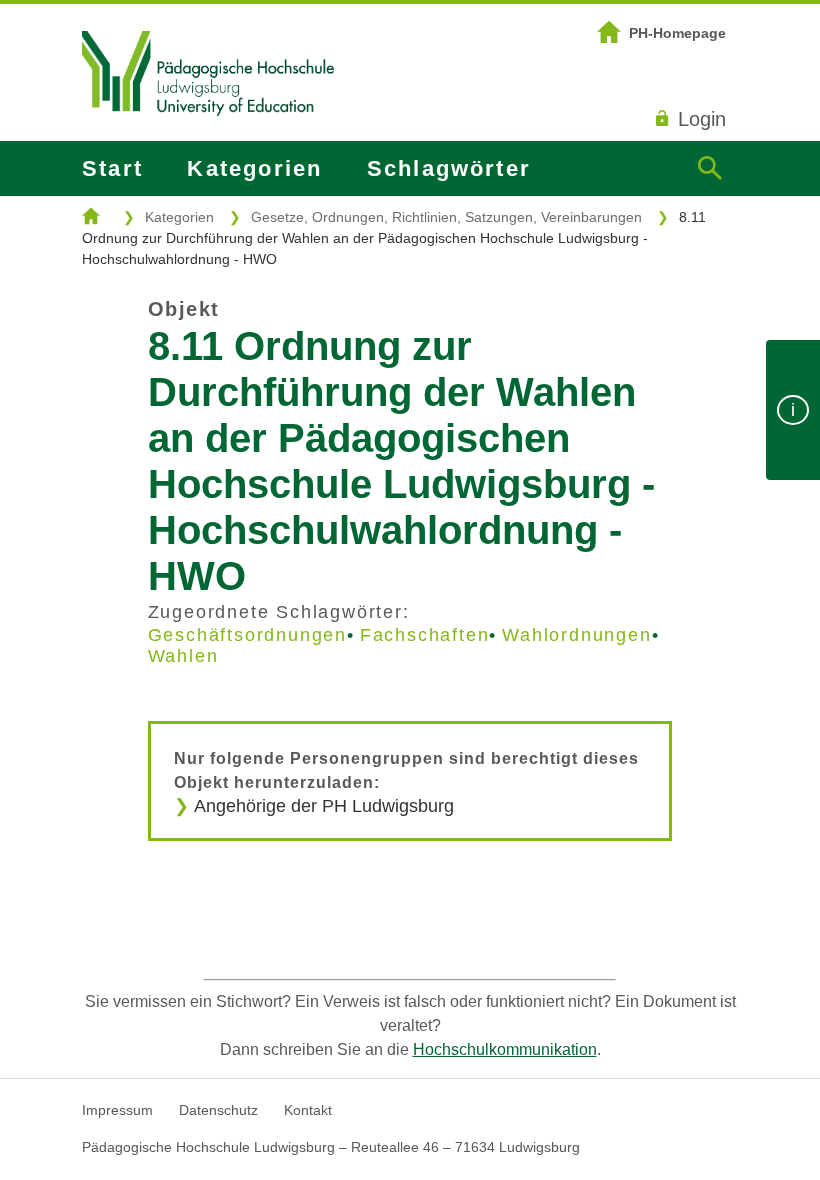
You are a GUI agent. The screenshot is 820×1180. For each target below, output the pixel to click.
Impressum (117, 1110)
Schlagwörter (449, 168)
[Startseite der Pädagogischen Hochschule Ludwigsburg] (208, 141)
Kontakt (308, 1110)
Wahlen (183, 656)
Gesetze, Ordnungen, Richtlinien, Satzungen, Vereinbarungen (446, 217)
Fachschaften (425, 635)
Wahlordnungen (576, 635)
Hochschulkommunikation (505, 1049)
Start (112, 168)
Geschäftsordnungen (247, 635)
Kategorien (254, 168)
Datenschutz (218, 1110)
